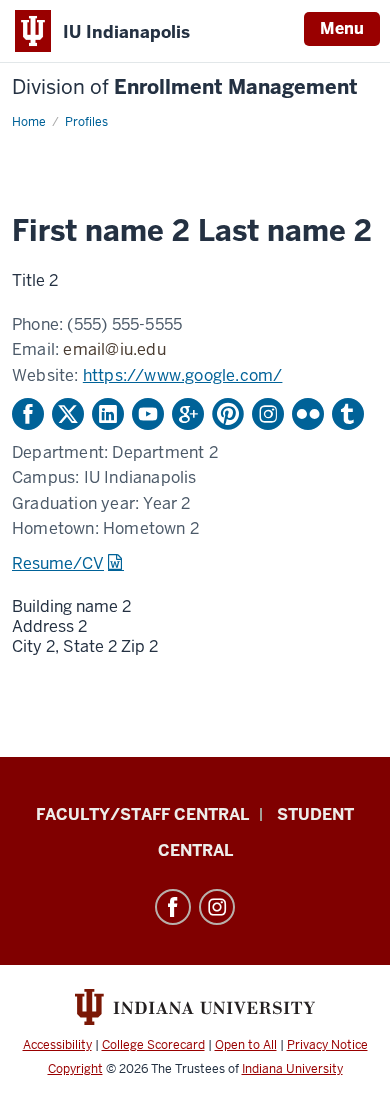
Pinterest (228, 414)
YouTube (148, 414)
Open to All (246, 1045)
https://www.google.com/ (183, 375)
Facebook (28, 414)
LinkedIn (108, 414)
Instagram (268, 414)
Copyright (75, 1069)
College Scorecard (153, 1045)
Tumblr (348, 414)
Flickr (308, 414)
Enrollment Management (185, 87)
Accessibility (57, 1045)
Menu (342, 28)
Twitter (68, 414)
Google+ (188, 414)
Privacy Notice (327, 1045)
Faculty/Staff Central (142, 814)
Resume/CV (58, 563)
